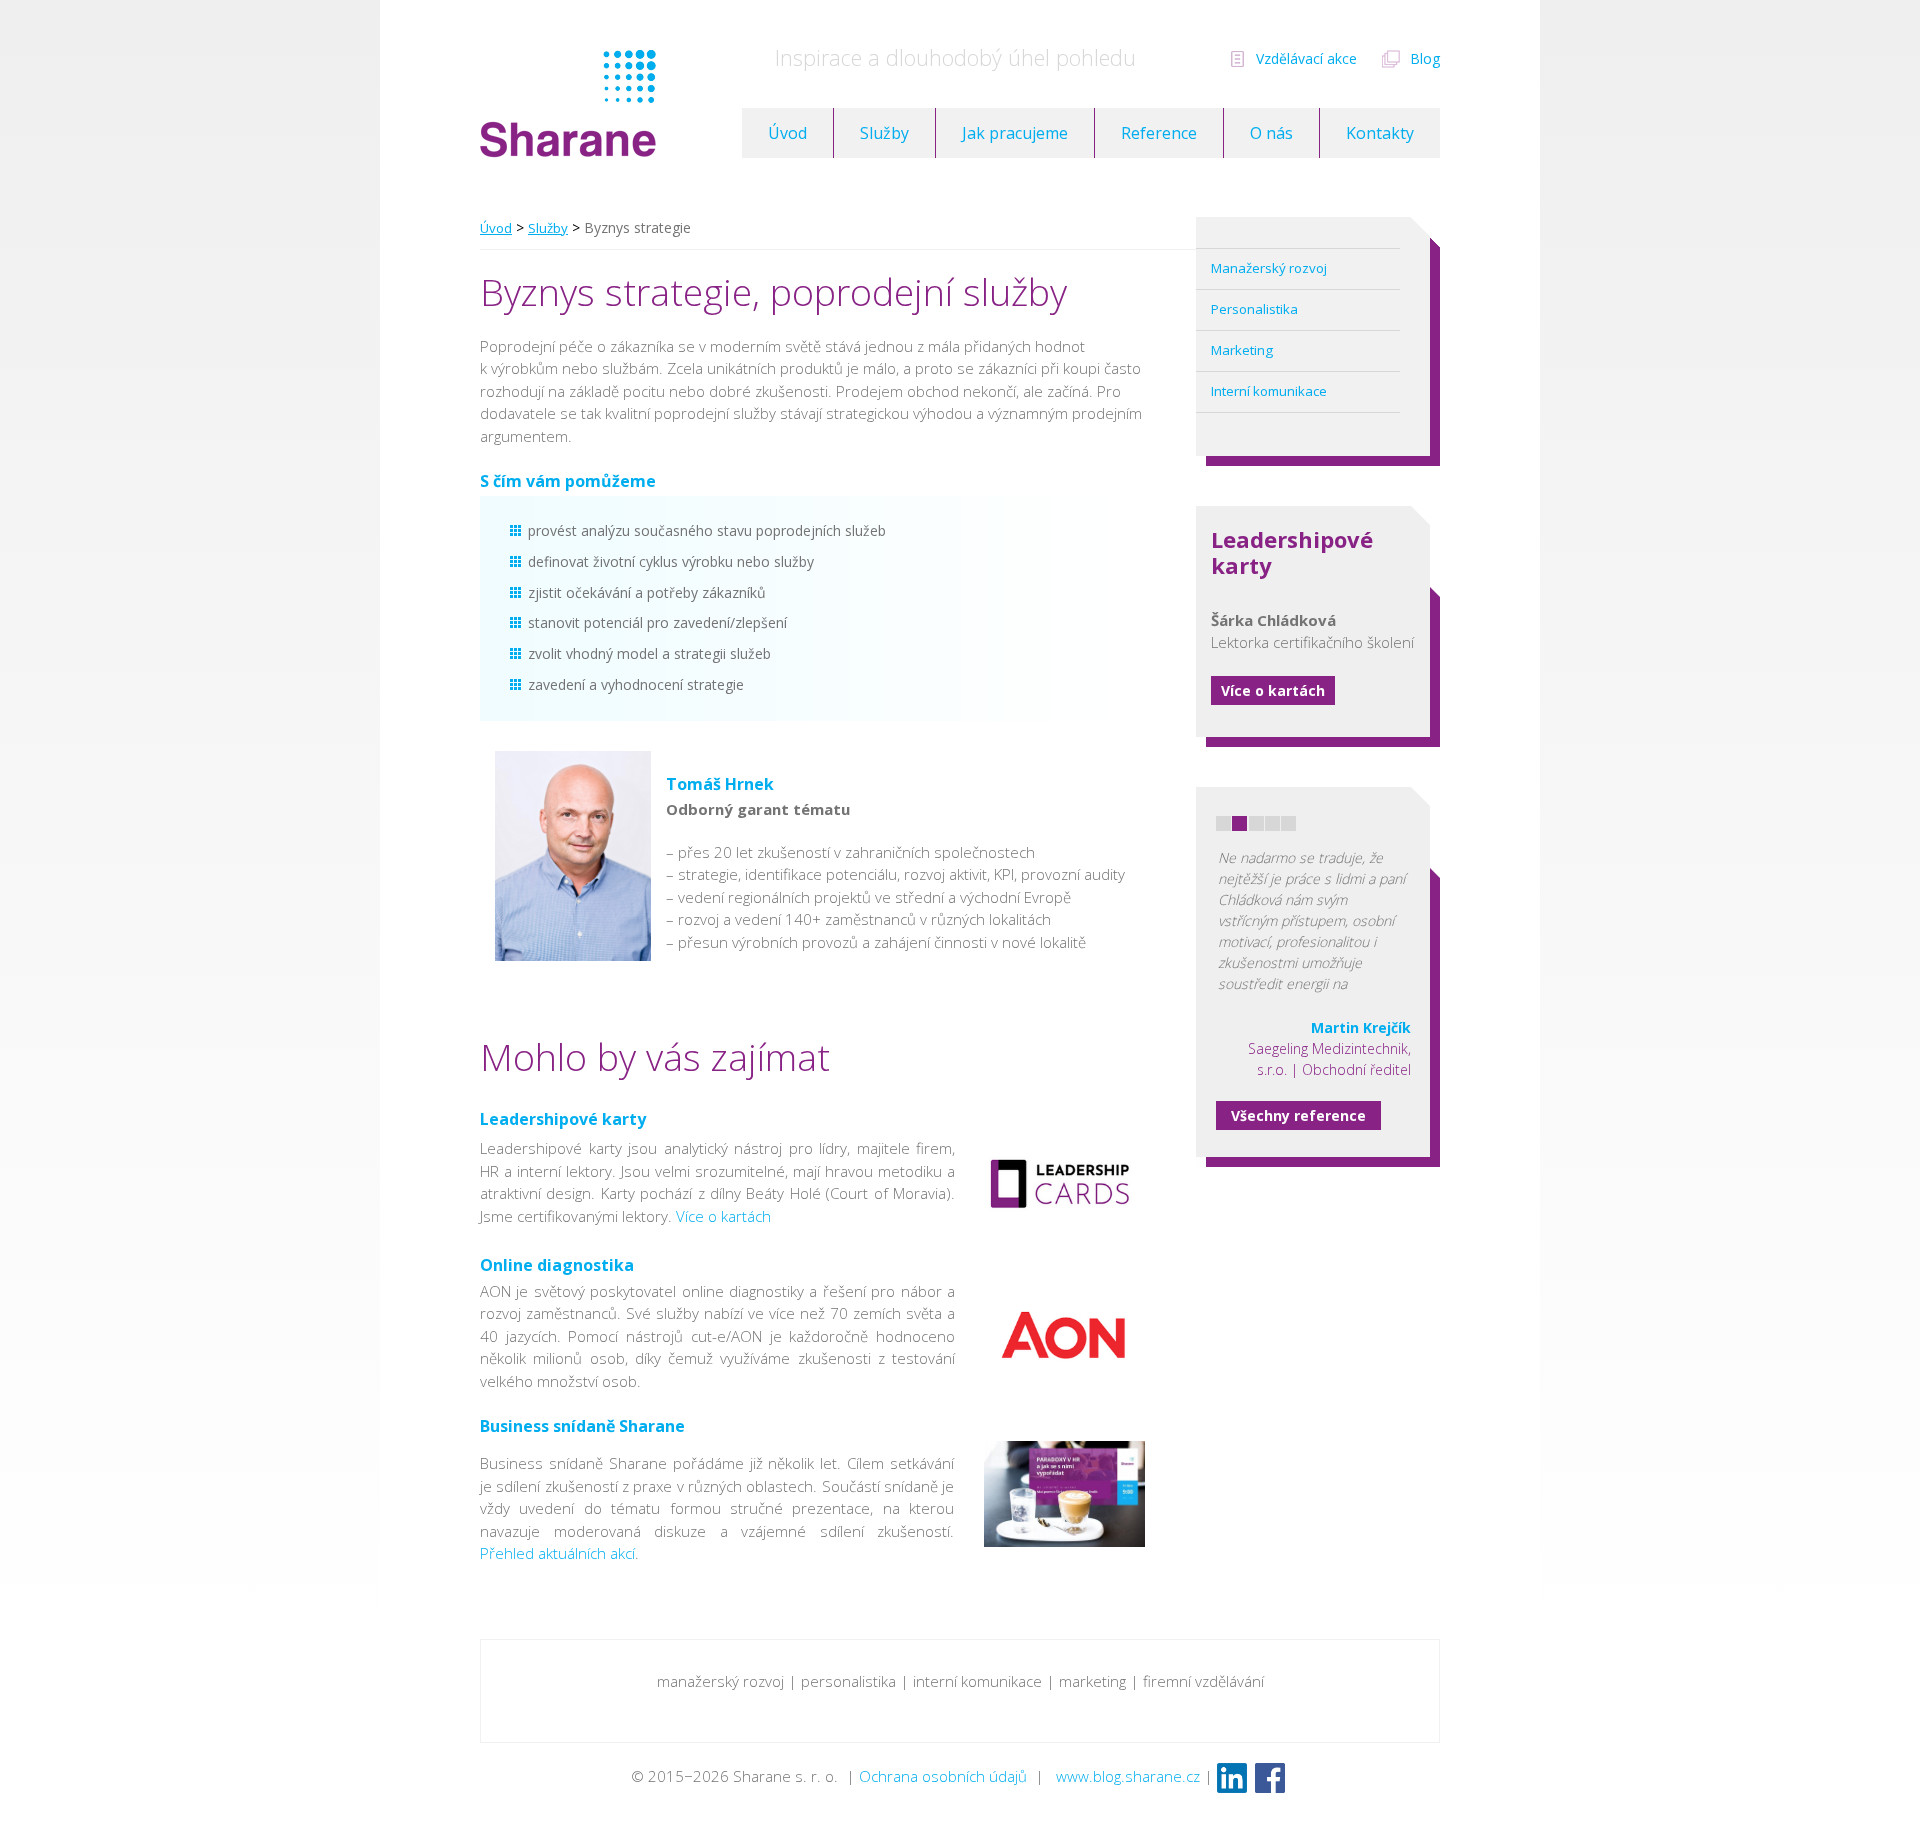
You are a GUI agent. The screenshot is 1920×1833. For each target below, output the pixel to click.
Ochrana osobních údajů (943, 1776)
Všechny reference (1298, 1115)
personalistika (848, 1681)
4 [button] (1272, 823)
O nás (1271, 133)
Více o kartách (1273, 690)
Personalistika (1254, 309)
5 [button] (1288, 823)
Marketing (1242, 350)
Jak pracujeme (1015, 133)
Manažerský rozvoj (1269, 268)
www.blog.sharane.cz (1128, 1776)
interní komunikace (977, 1681)
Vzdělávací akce (1306, 58)
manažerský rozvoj (720, 1681)
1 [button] (1223, 823)
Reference (1159, 133)
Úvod (787, 133)
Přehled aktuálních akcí (557, 1553)
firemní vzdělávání (1203, 1681)
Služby (884, 133)
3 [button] (1256, 823)
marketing (1092, 1681)
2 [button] (1239, 823)
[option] (1313, 933)
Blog (1425, 58)
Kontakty (1380, 133)
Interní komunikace (1269, 391)
